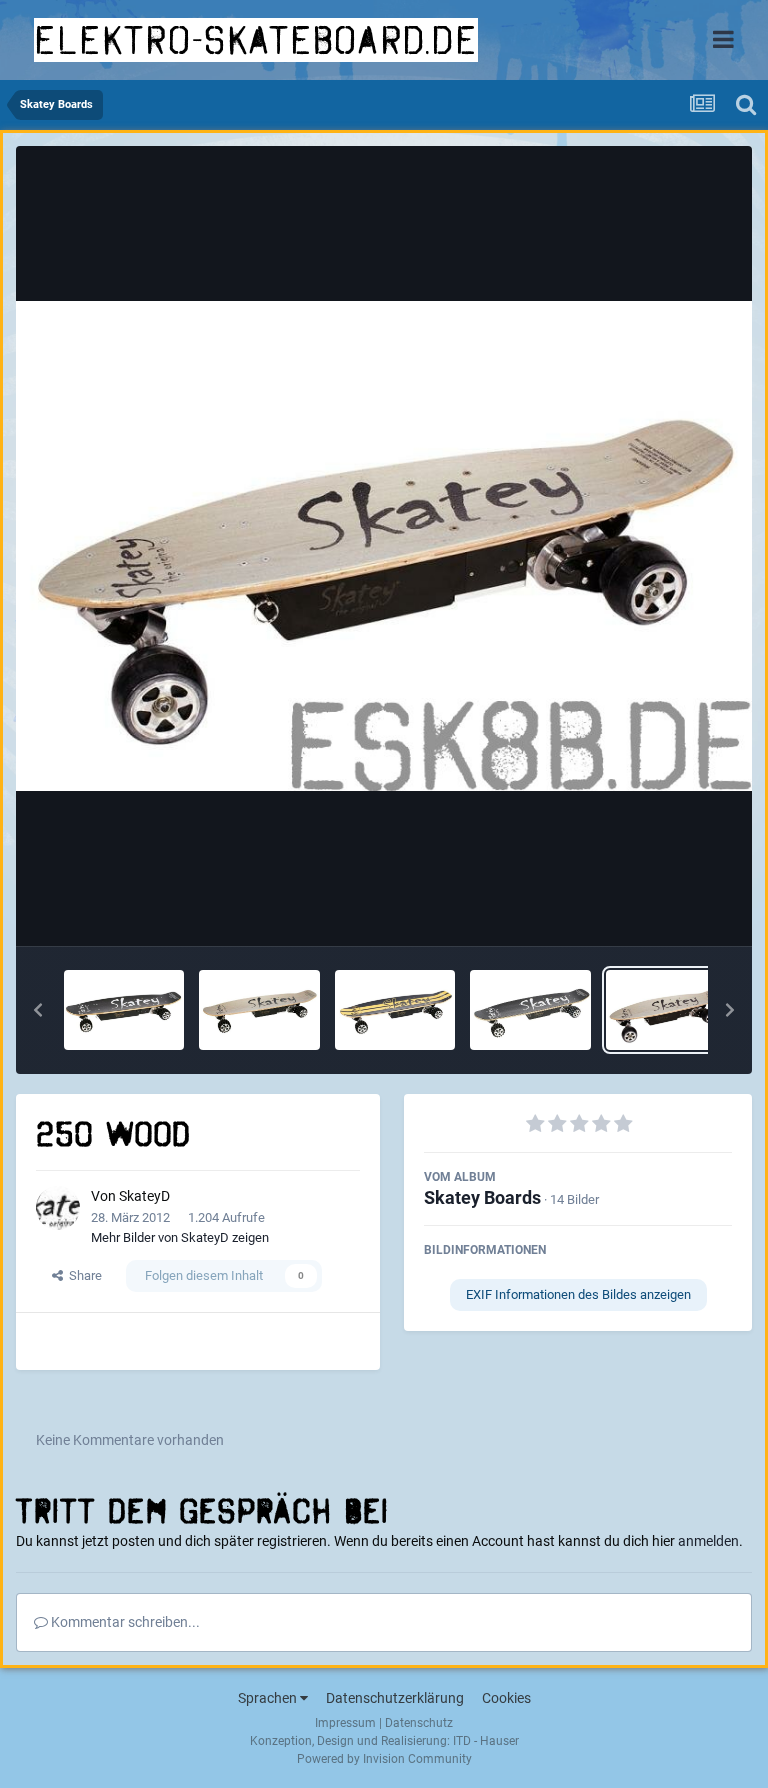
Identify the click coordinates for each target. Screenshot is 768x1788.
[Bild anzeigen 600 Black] (124, 1010)
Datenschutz (419, 1723)
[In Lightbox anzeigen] (384, 546)
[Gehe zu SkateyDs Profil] (58, 1208)
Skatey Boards (482, 1197)
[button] (38, 1010)
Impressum (345, 1723)
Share (82, 1275)
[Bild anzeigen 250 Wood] (666, 1010)
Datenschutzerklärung (395, 1698)
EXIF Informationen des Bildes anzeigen (578, 1294)
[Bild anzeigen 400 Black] (530, 1010)
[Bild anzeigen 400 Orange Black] (395, 1010)
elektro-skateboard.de (256, 40)
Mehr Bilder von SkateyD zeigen (180, 1237)
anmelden (708, 1541)
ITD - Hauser (486, 1741)
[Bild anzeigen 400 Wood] (259, 1010)
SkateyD (144, 1196)
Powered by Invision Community (384, 1759)
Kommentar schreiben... (124, 1622)
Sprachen (269, 1698)
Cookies (506, 1698)
